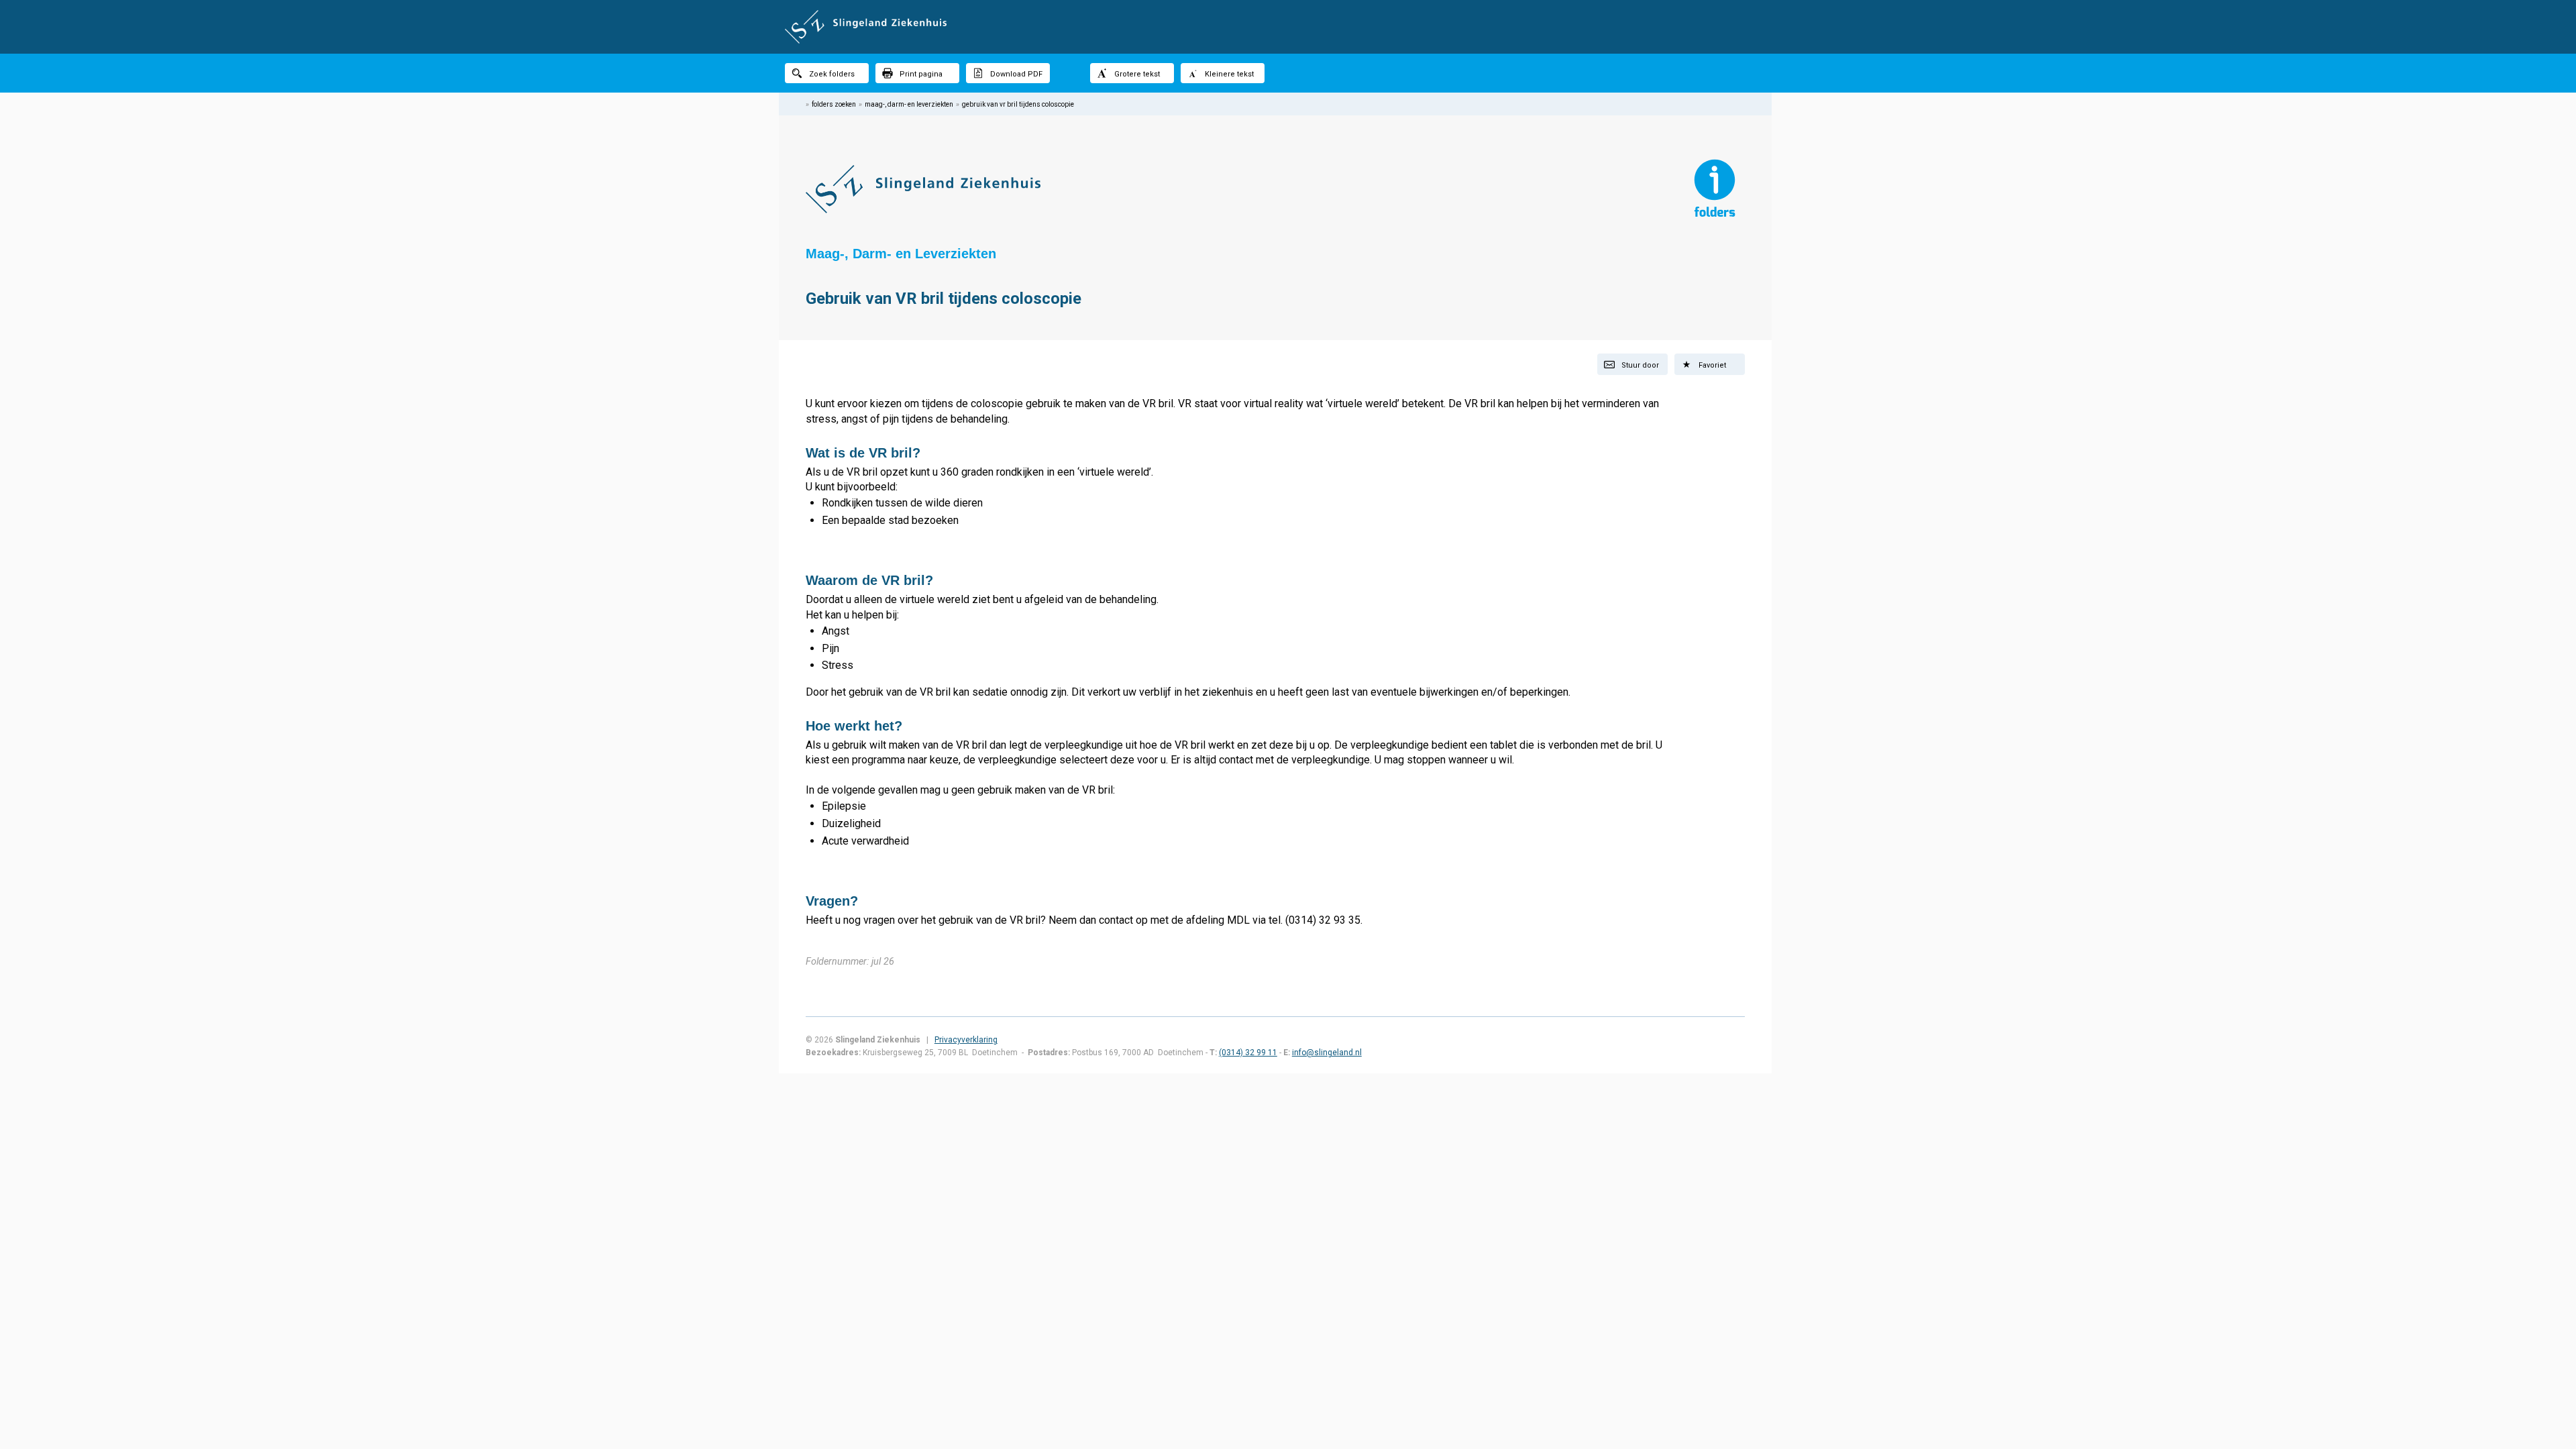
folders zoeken (834, 104)
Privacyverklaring (966, 1040)
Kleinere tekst (1229, 74)
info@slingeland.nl (1327, 1053)
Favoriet (1712, 365)
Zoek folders (832, 74)
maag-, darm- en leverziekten (909, 104)
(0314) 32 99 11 (1248, 1053)
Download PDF (1016, 74)
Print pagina (921, 74)
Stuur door (1640, 365)
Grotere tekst (1137, 74)
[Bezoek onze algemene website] (1288, 27)
